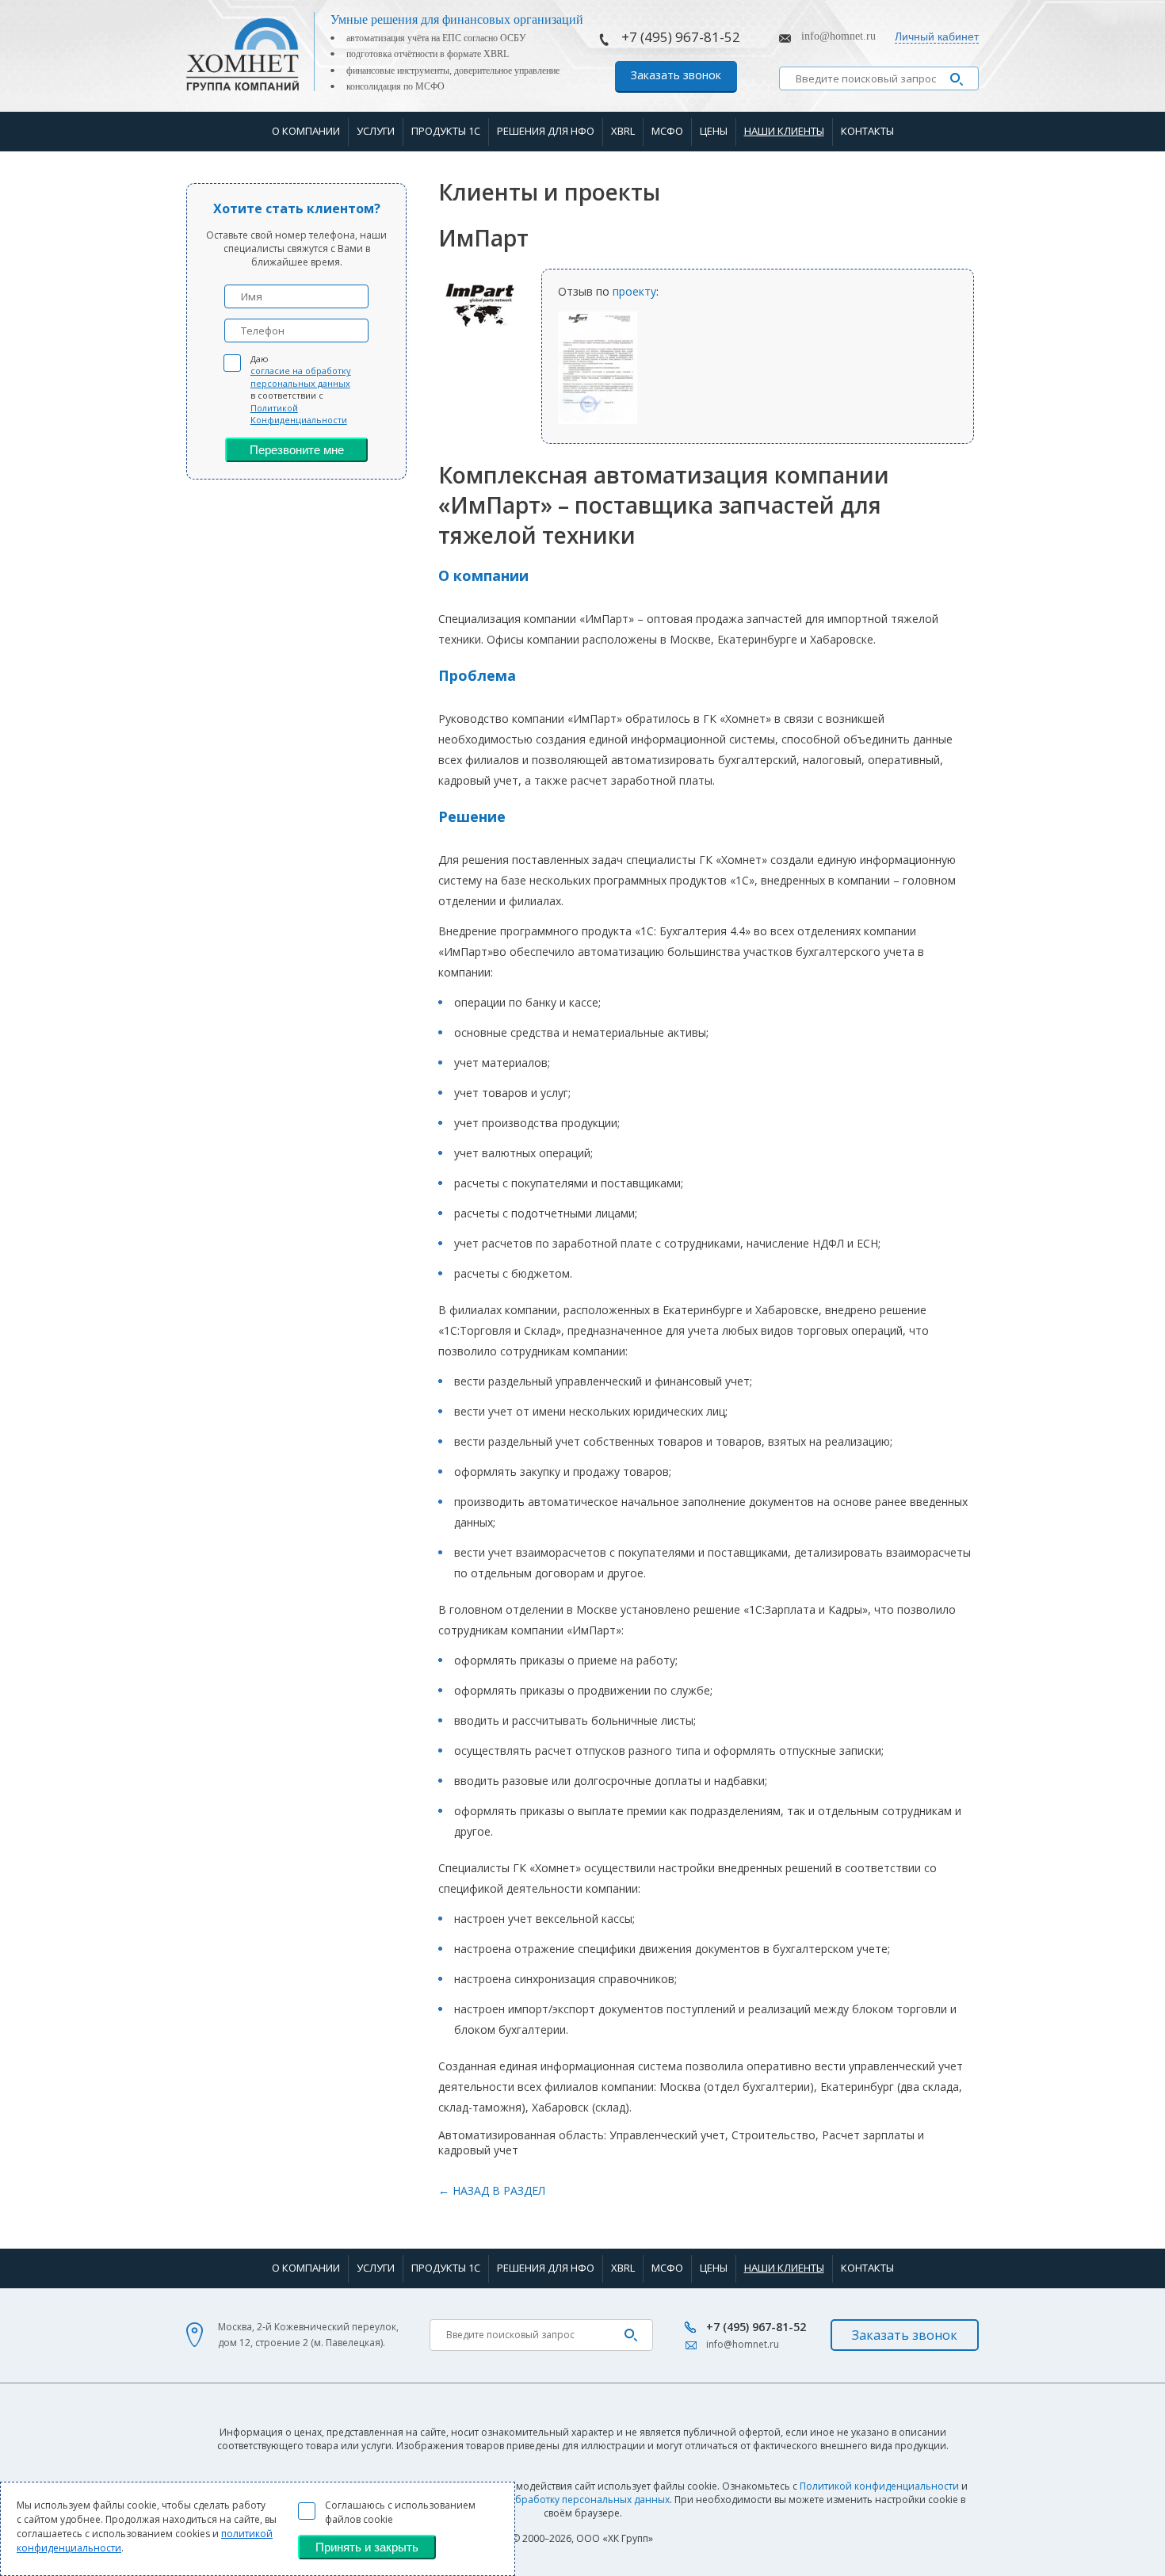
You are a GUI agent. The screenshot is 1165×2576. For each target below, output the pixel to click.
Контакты (867, 131)
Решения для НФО (546, 131)
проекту (634, 291)
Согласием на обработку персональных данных (555, 2500)
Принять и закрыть (367, 2547)
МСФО (667, 131)
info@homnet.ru (838, 36)
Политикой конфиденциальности (879, 2486)
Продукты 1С (446, 131)
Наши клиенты (784, 131)
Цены (714, 131)
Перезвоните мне (297, 450)
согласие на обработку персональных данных (301, 376)
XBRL (623, 131)
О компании (306, 131)
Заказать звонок (676, 75)
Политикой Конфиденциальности (299, 414)
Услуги (376, 131)
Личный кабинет (937, 36)
